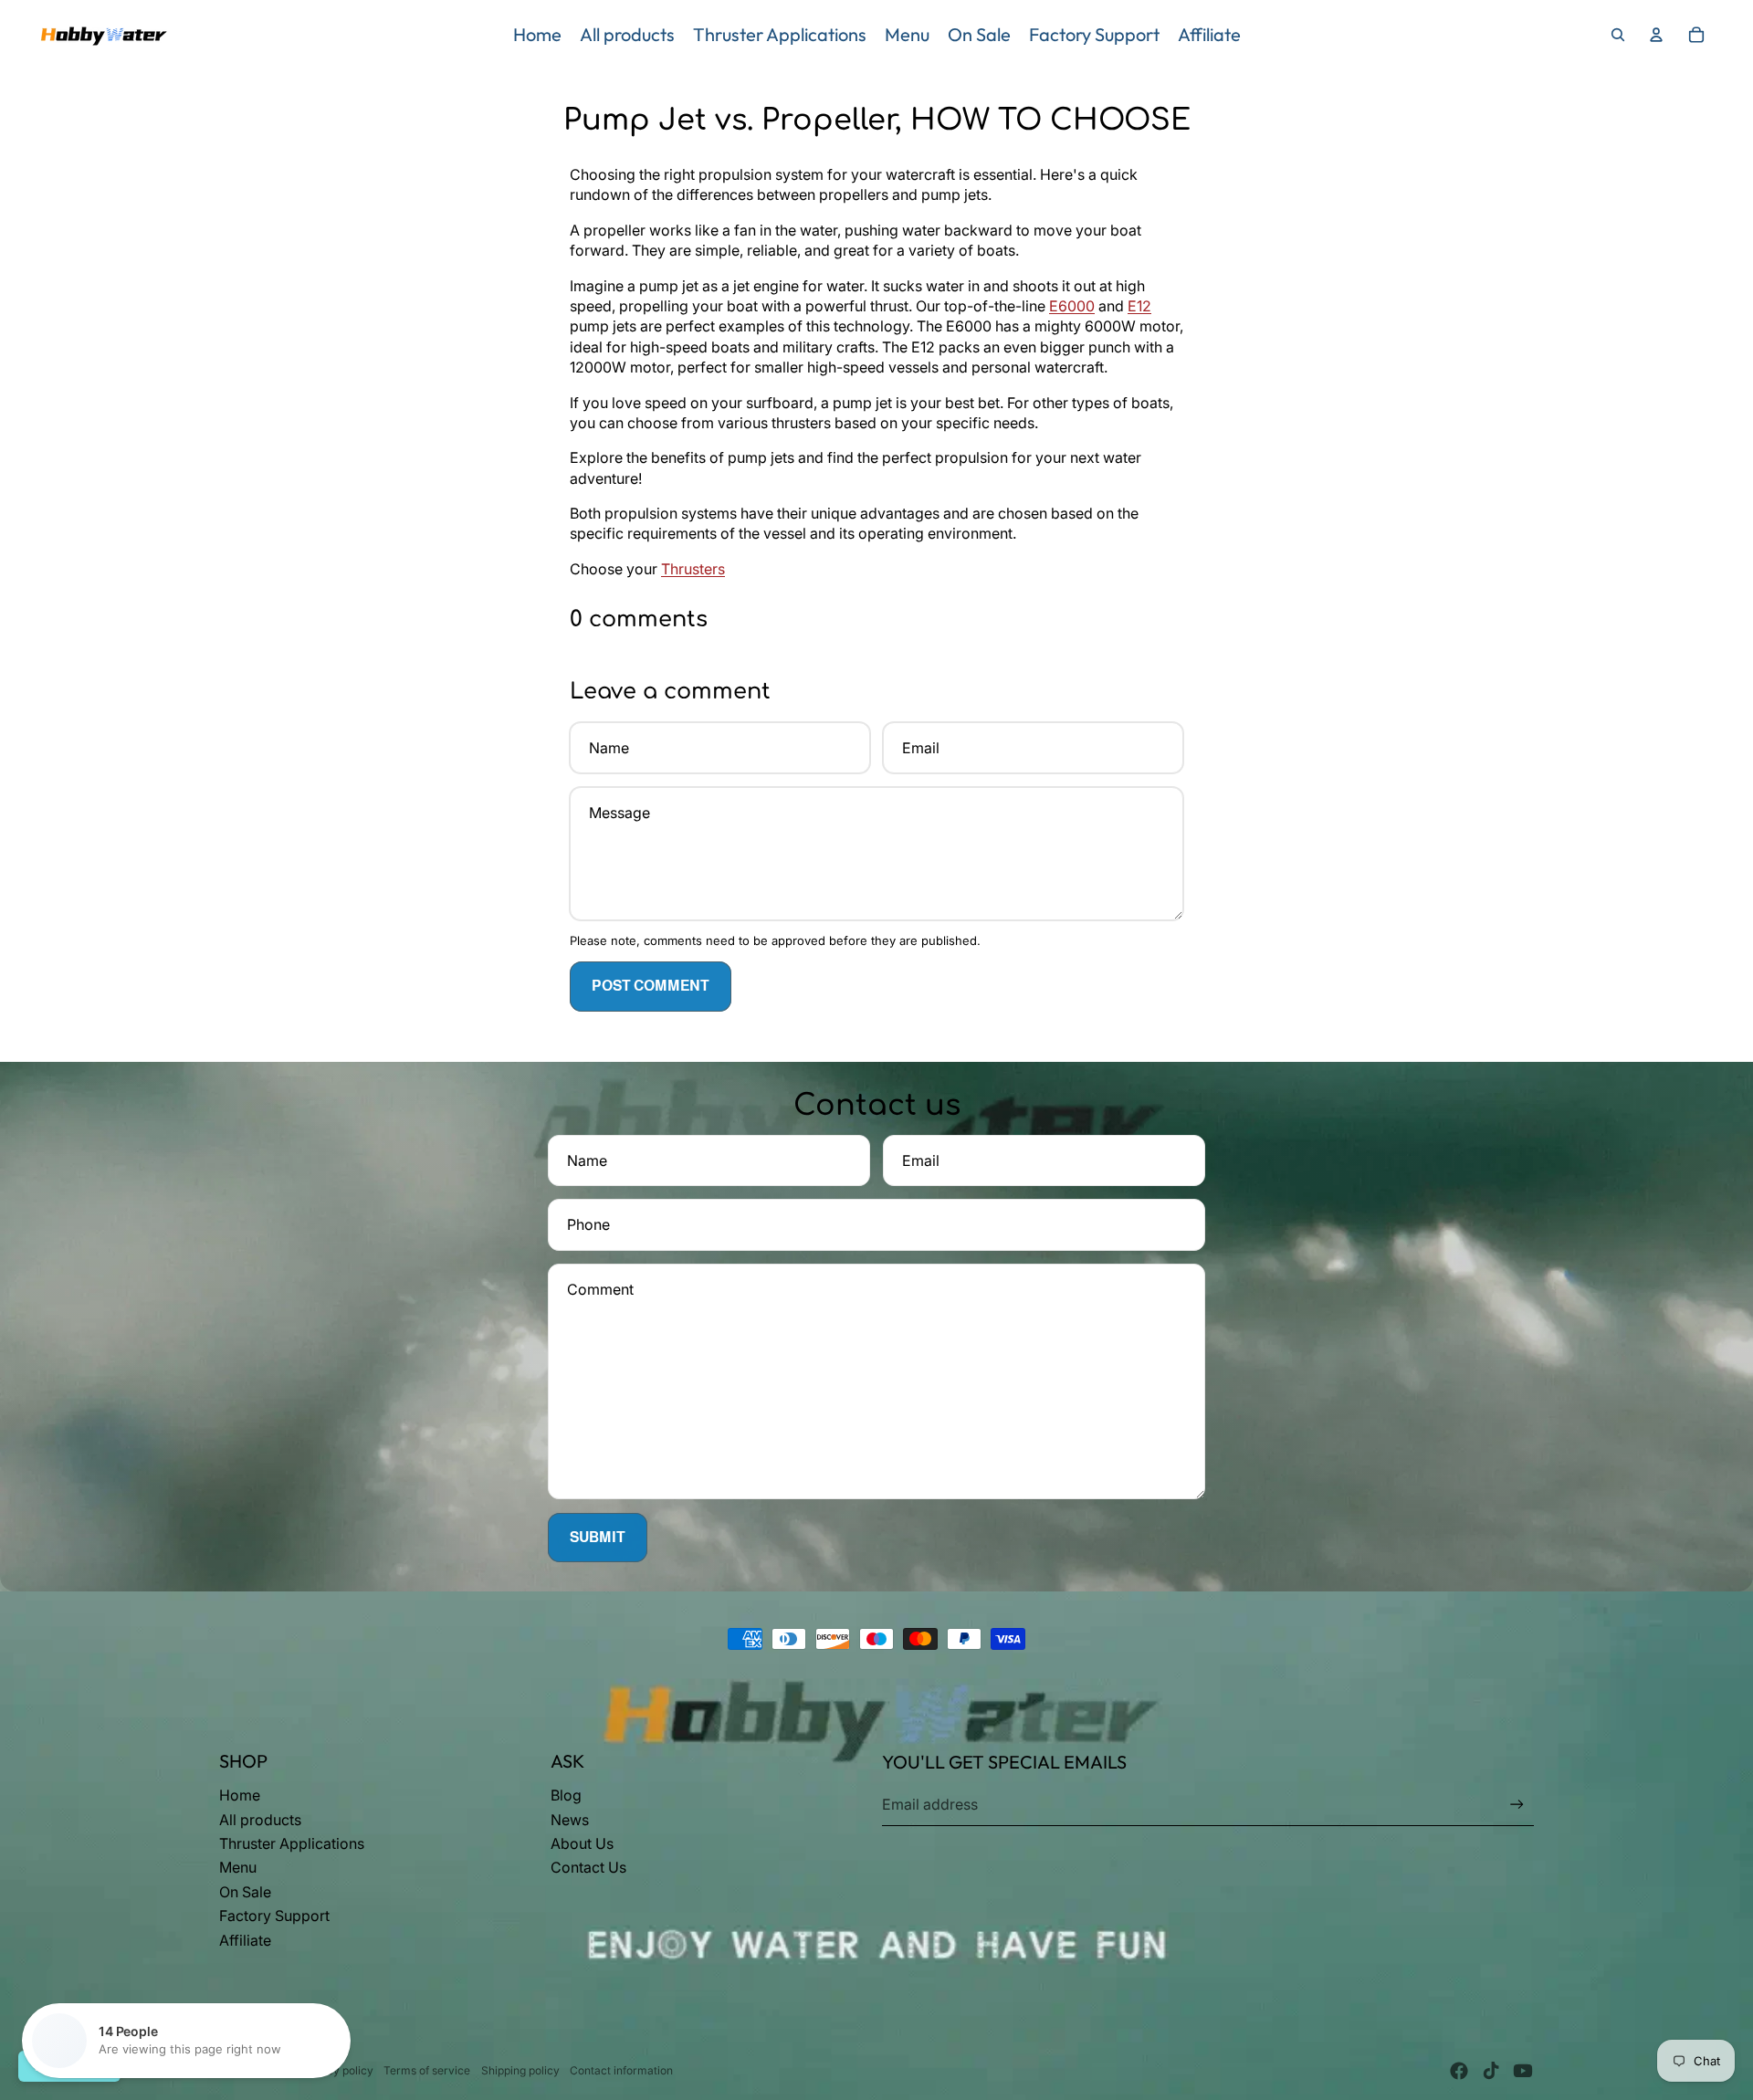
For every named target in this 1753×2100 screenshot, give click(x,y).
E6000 (1072, 306)
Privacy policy (336, 2070)
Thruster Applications (292, 1843)
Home (240, 1795)
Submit (598, 1537)
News (570, 1820)
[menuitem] (537, 35)
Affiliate (245, 1940)
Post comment (651, 986)
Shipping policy (520, 2070)
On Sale (245, 1892)
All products (260, 1820)
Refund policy (254, 2070)
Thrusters (693, 569)
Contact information (621, 2070)
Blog (566, 1795)
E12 (1139, 306)
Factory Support (274, 1916)
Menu (238, 1867)
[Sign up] (1517, 1805)
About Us (582, 1843)
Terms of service (427, 2070)
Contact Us (588, 1867)
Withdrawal (69, 2066)
